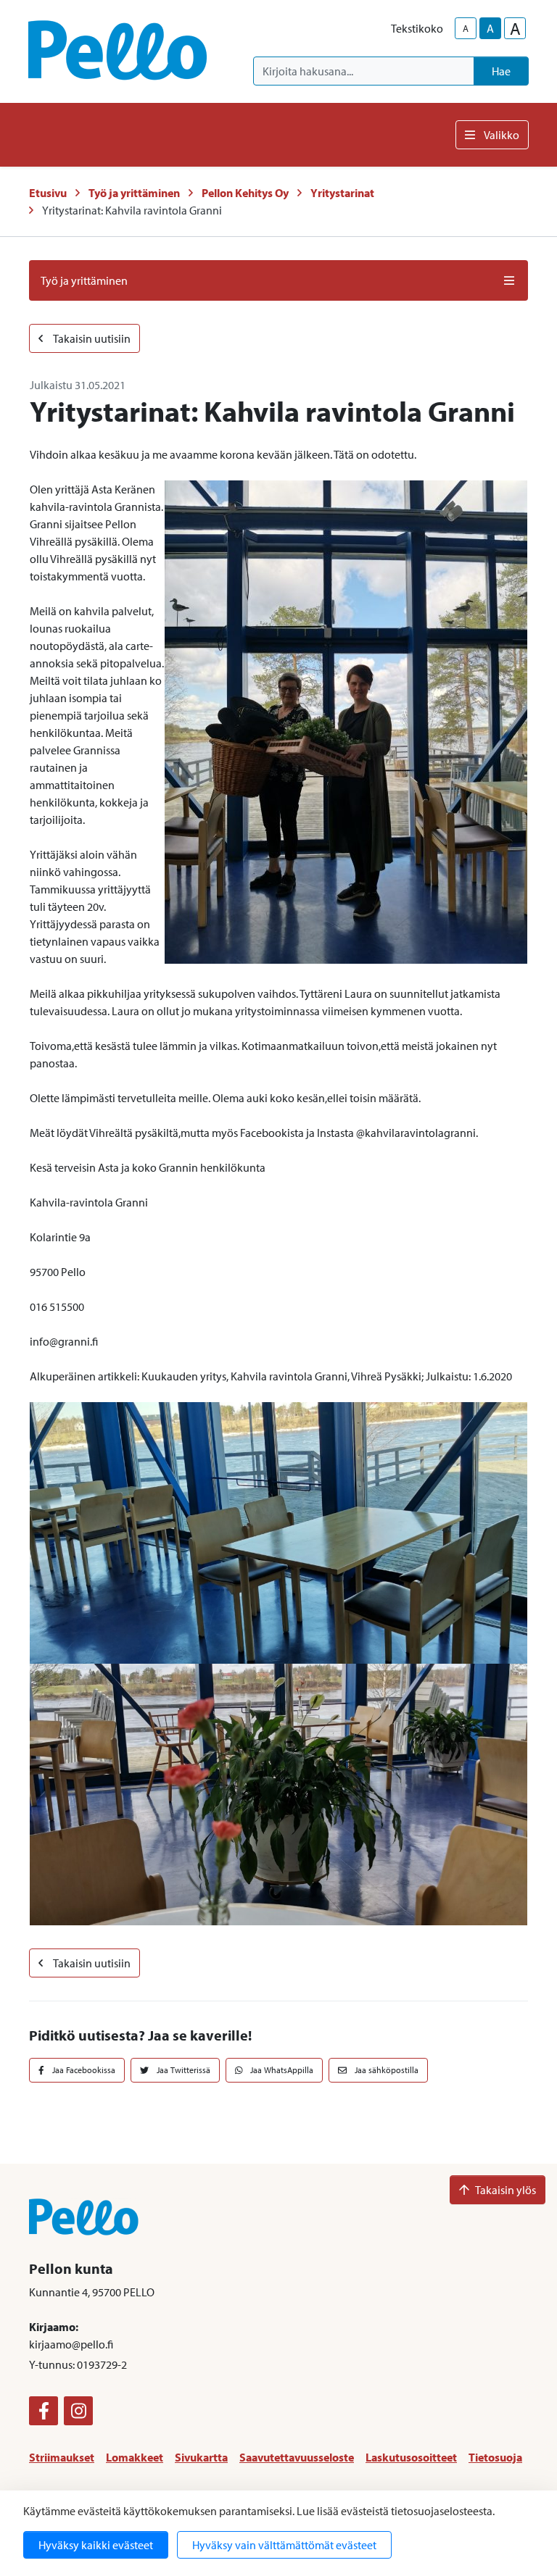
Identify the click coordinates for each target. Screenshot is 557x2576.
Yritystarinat (342, 193)
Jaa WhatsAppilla (281, 2070)
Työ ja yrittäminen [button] (84, 280)
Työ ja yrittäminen (134, 193)
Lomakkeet (135, 2457)
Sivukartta (201, 2457)
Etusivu (48, 193)
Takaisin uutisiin (91, 338)
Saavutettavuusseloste (297, 2457)
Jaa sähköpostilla (385, 2070)
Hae (501, 71)
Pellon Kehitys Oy (245, 193)
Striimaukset (62, 2457)
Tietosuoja (495, 2457)
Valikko (502, 135)
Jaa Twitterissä (182, 2070)
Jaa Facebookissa (83, 2070)
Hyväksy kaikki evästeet (96, 2545)
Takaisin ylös (506, 2190)
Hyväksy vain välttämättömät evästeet (284, 2545)
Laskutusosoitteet (411, 2457)
